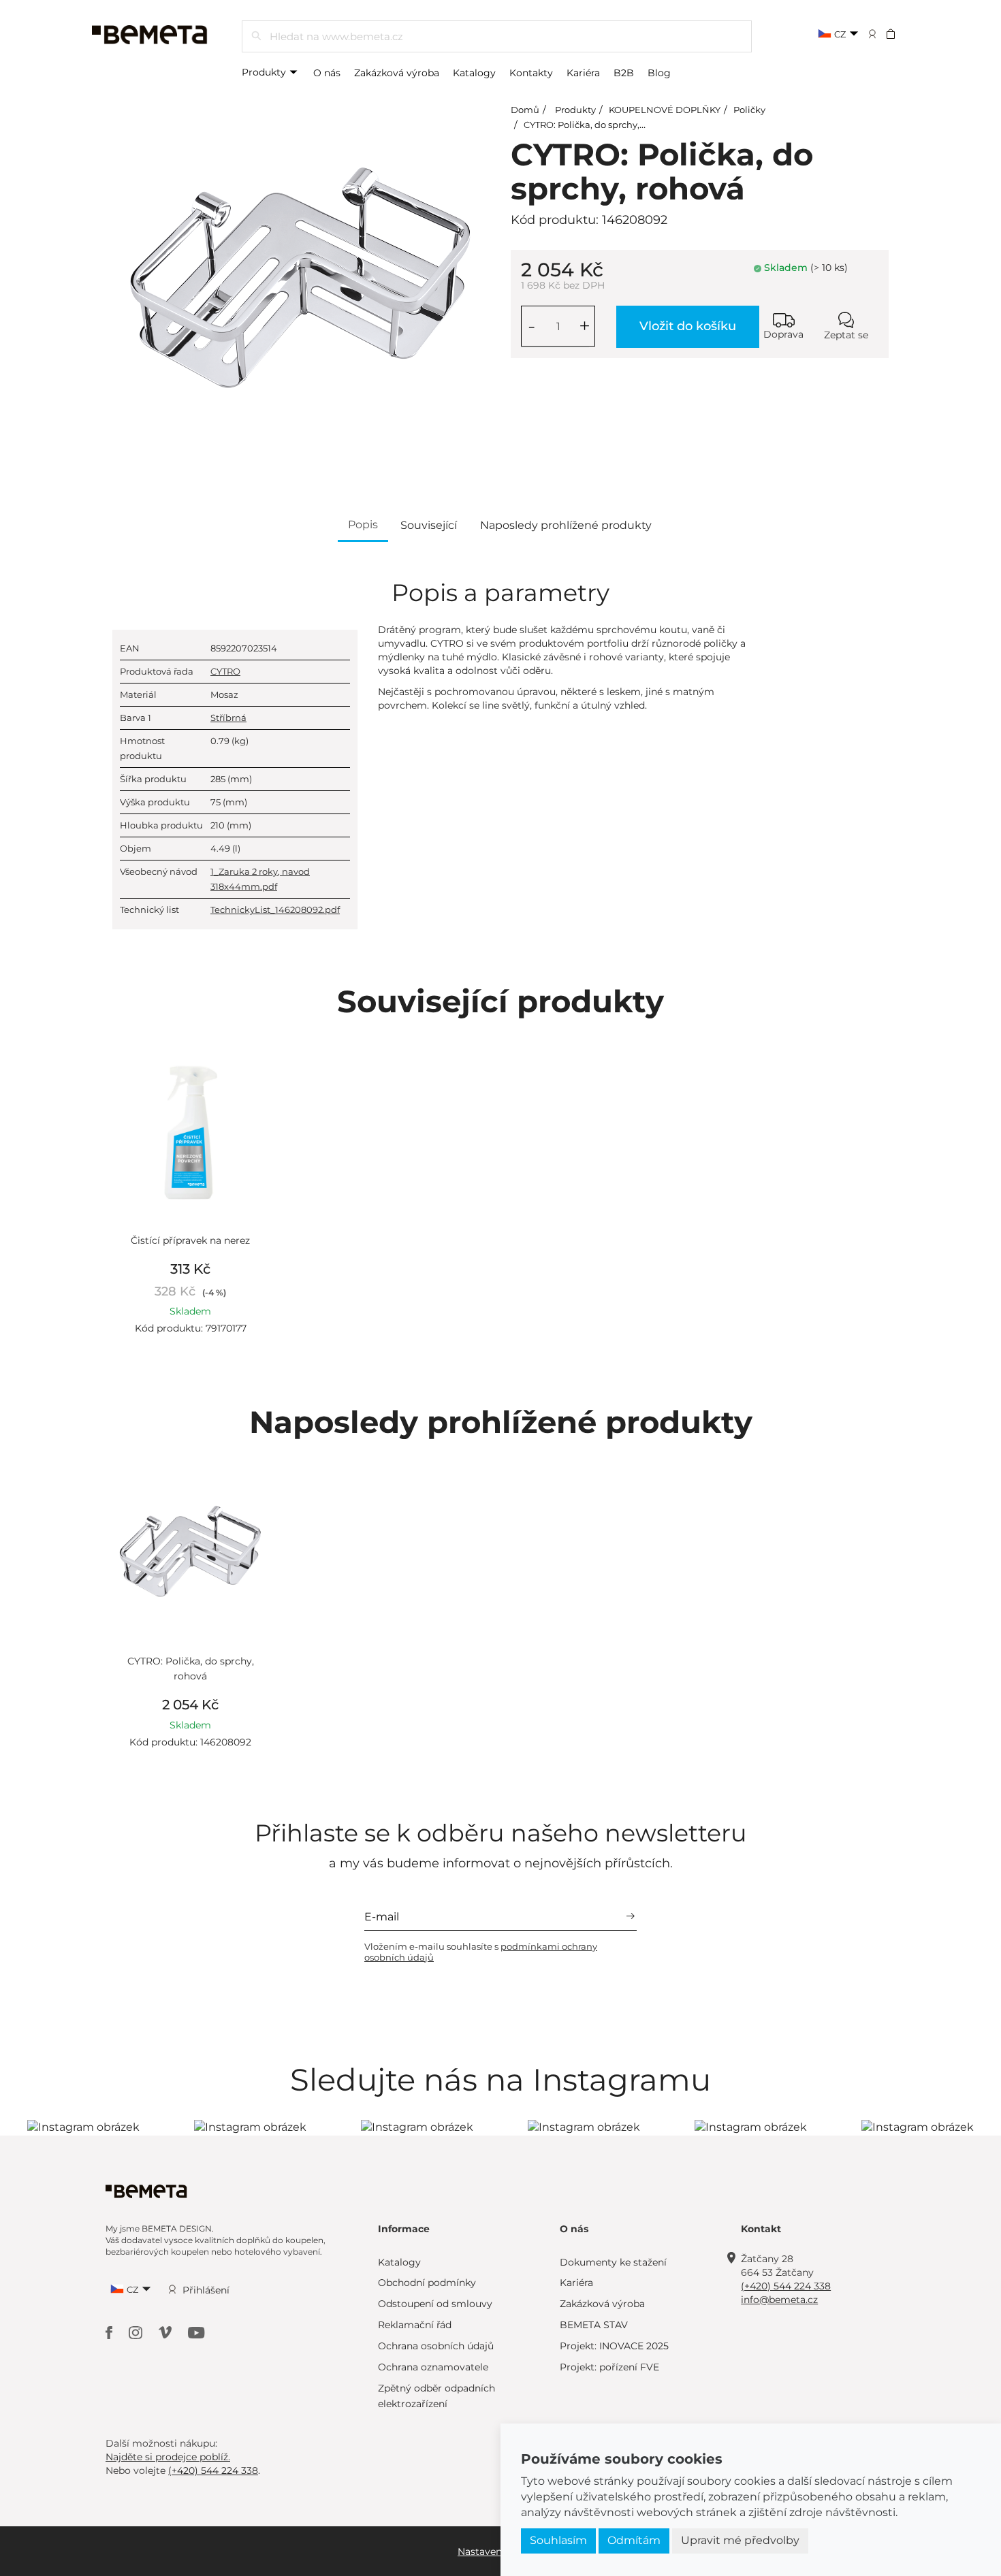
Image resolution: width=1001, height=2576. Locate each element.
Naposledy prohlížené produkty (566, 525)
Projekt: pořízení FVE (609, 2367)
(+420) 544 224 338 (786, 2286)
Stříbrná (228, 718)
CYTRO (225, 671)
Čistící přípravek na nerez (190, 1240)
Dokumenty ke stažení (613, 2262)
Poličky (749, 110)
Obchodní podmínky (427, 2283)
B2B (624, 73)
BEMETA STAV (594, 2325)
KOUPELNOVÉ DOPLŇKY (665, 110)
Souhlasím (558, 2540)
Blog (659, 73)
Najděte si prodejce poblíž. (168, 2457)
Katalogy (474, 73)
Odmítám (634, 2540)
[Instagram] (137, 2332)
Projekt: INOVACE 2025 (614, 2346)
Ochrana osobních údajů (436, 2346)
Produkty (265, 72)
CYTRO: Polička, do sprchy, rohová (598, 125)
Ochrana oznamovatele (433, 2367)
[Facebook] (110, 2332)
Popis (363, 525)
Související (429, 525)
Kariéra (583, 73)
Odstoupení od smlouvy (435, 2304)
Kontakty (531, 73)
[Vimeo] (166, 2332)
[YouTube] (196, 2332)
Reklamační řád (415, 2325)
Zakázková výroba (397, 73)
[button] (900, 33)
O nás (327, 73)
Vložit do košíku (688, 326)
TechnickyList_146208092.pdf (275, 909)
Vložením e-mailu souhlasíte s (481, 1952)
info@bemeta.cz (779, 2300)
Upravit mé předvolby (740, 2540)
